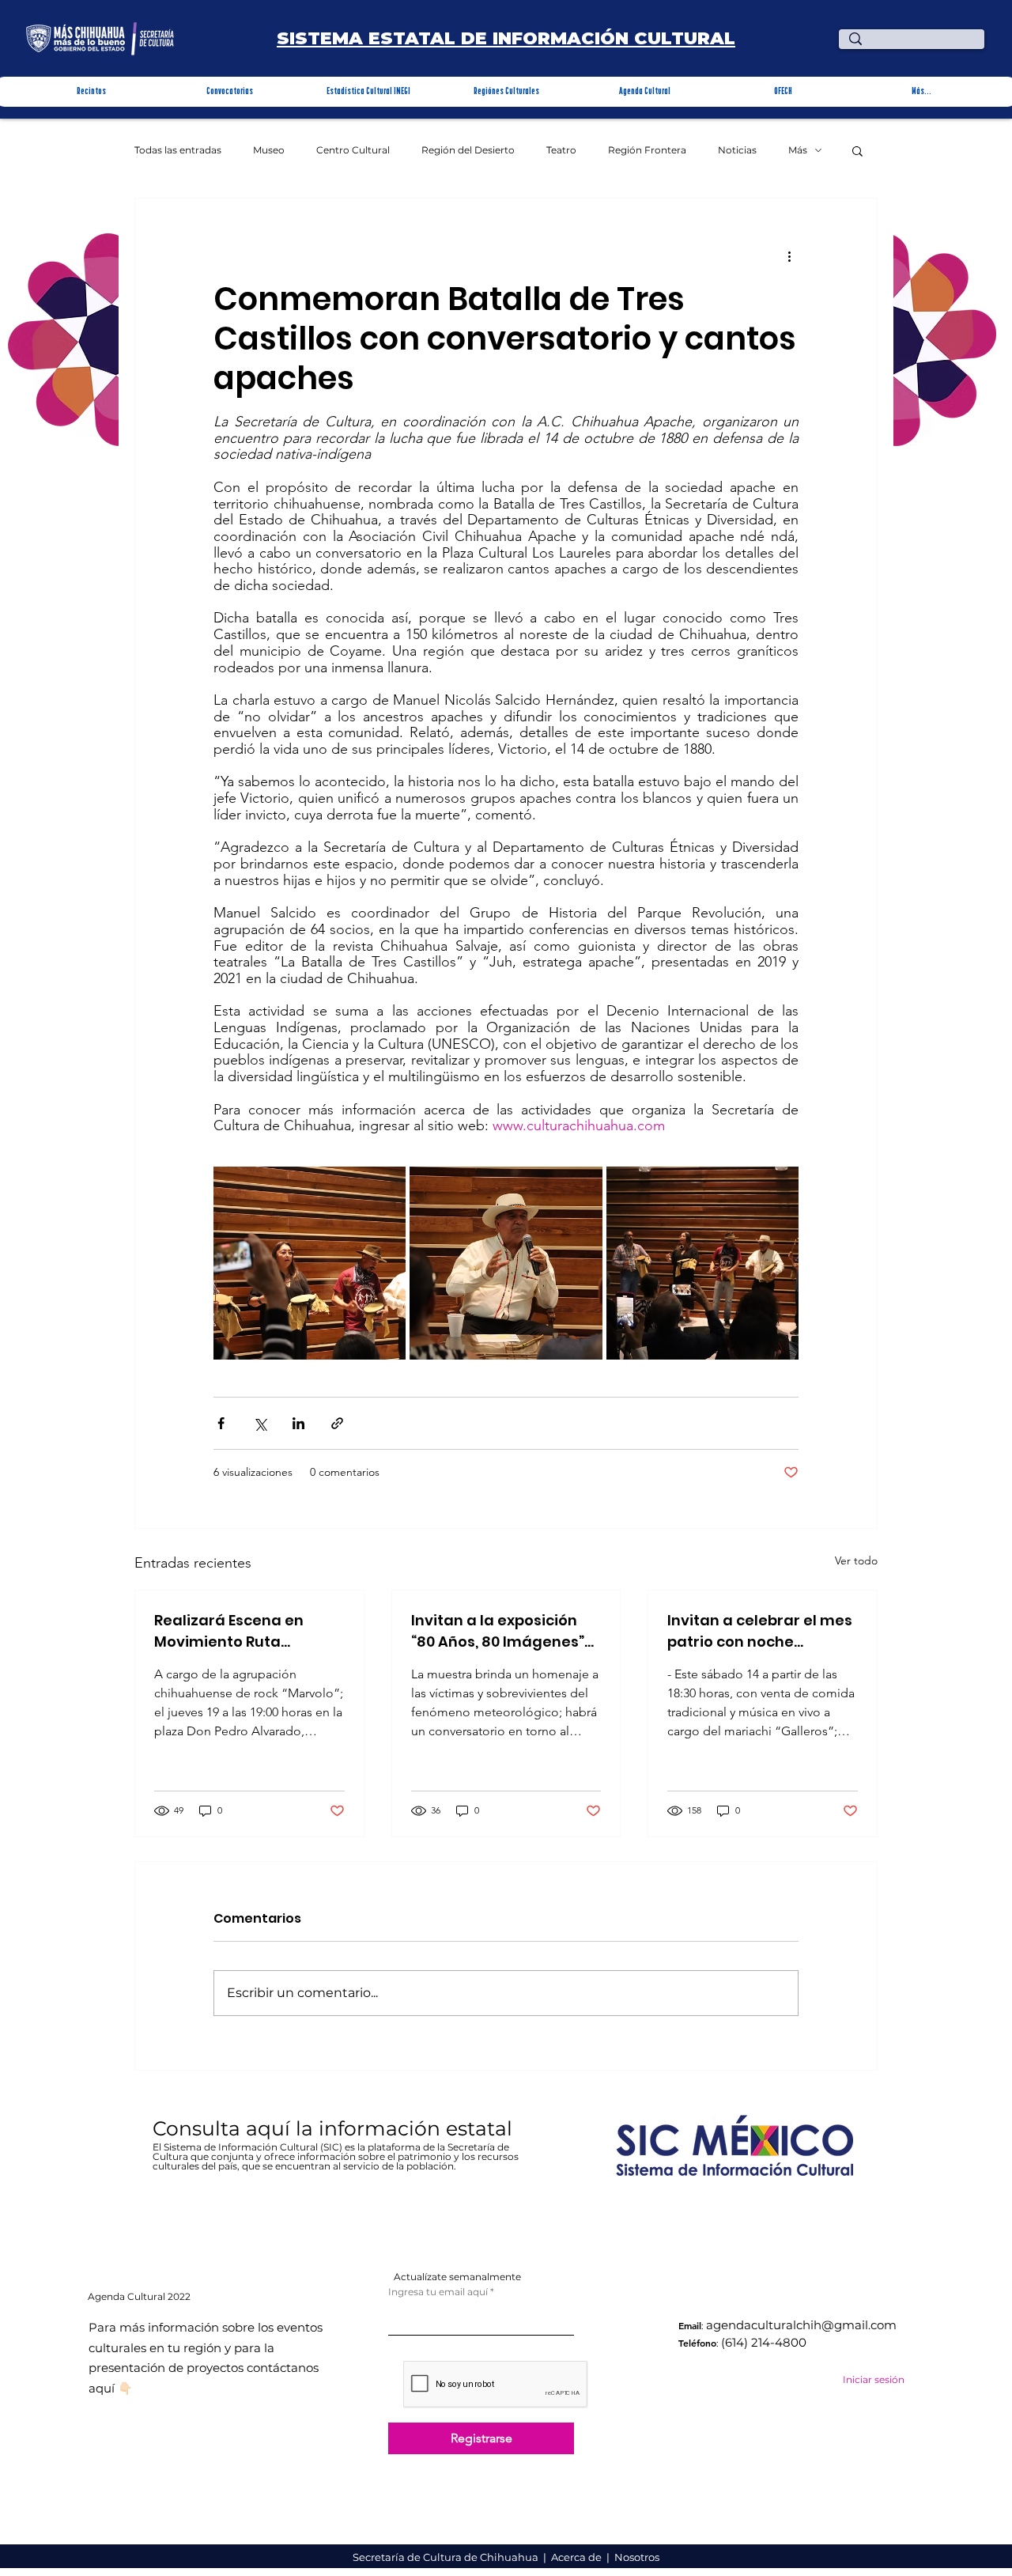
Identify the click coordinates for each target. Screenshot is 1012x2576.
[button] (91, 92)
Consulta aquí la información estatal (335, 2128)
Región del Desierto (468, 150)
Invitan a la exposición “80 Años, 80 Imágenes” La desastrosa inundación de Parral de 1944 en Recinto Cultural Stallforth (501, 1631)
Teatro (561, 150)
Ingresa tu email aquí (438, 2292)
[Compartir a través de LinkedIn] (298, 1423)
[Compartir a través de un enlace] (337, 1423)
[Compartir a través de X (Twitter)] (260, 1423)
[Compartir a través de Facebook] (221, 1423)
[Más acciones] (789, 255)
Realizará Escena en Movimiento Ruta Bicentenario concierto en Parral (240, 1631)
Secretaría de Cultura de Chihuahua (447, 2557)
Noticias (737, 150)
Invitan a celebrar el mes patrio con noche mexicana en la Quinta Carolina (760, 1631)
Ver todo (856, 1560)
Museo (269, 150)
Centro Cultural (353, 150)
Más (798, 150)
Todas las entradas (178, 150)
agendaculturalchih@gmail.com (801, 2325)
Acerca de (578, 2557)
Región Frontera (647, 150)
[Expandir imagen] (310, 1263)
